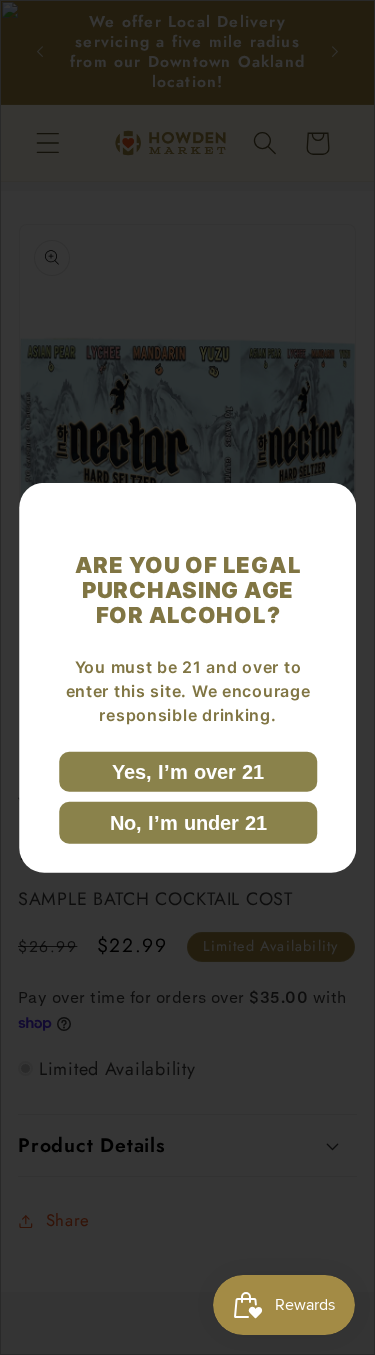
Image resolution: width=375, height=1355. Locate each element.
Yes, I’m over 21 (188, 771)
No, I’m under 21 (187, 822)
